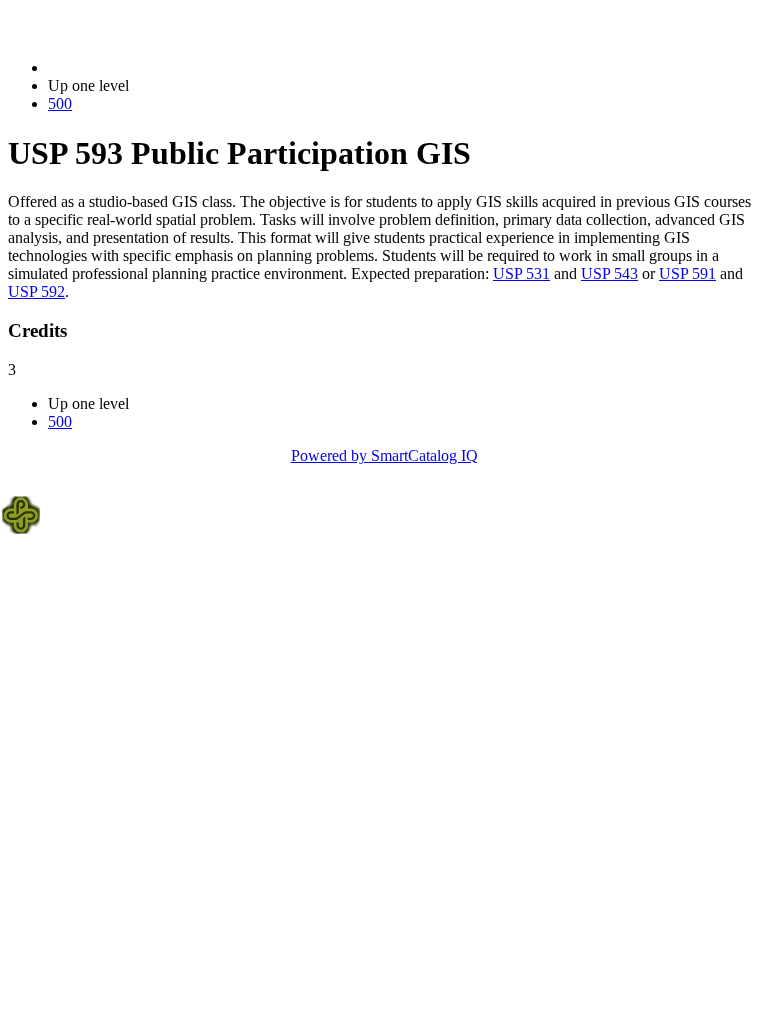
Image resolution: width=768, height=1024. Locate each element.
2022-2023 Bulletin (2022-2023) (151, 67)
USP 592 (36, 291)
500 (60, 103)
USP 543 (609, 273)
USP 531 (521, 273)
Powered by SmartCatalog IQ (384, 455)
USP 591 (687, 273)
